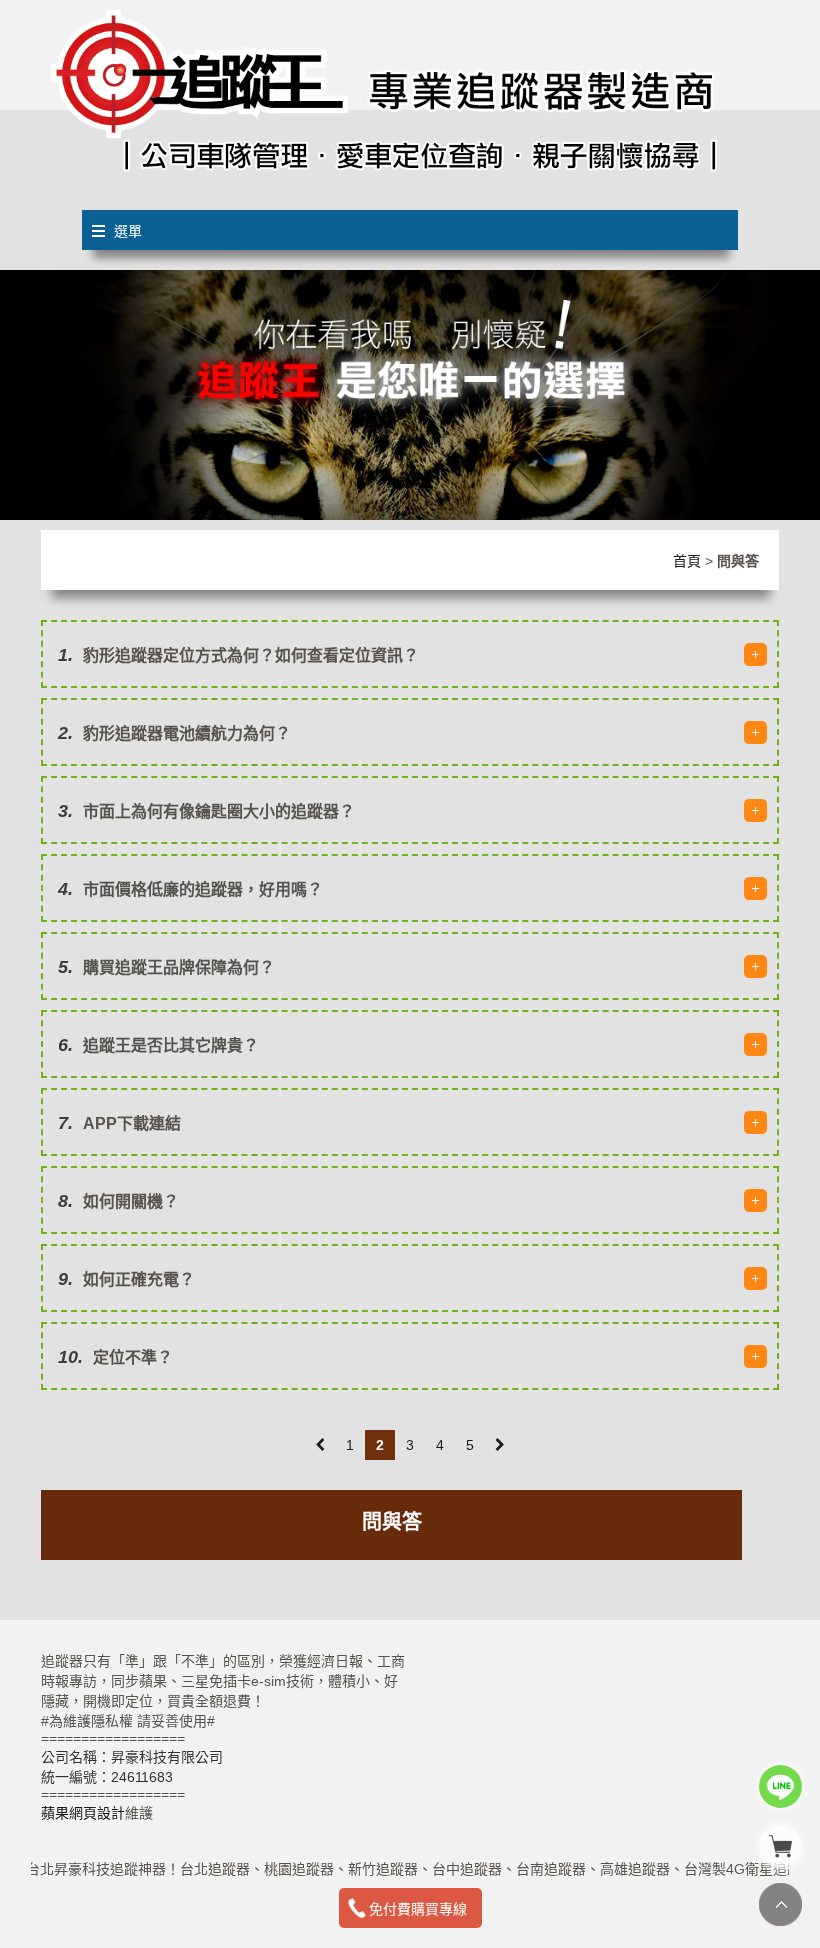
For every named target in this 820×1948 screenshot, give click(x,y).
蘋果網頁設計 (83, 1813)
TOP (780, 1904)
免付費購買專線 (418, 1909)
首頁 (687, 561)
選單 (128, 231)
